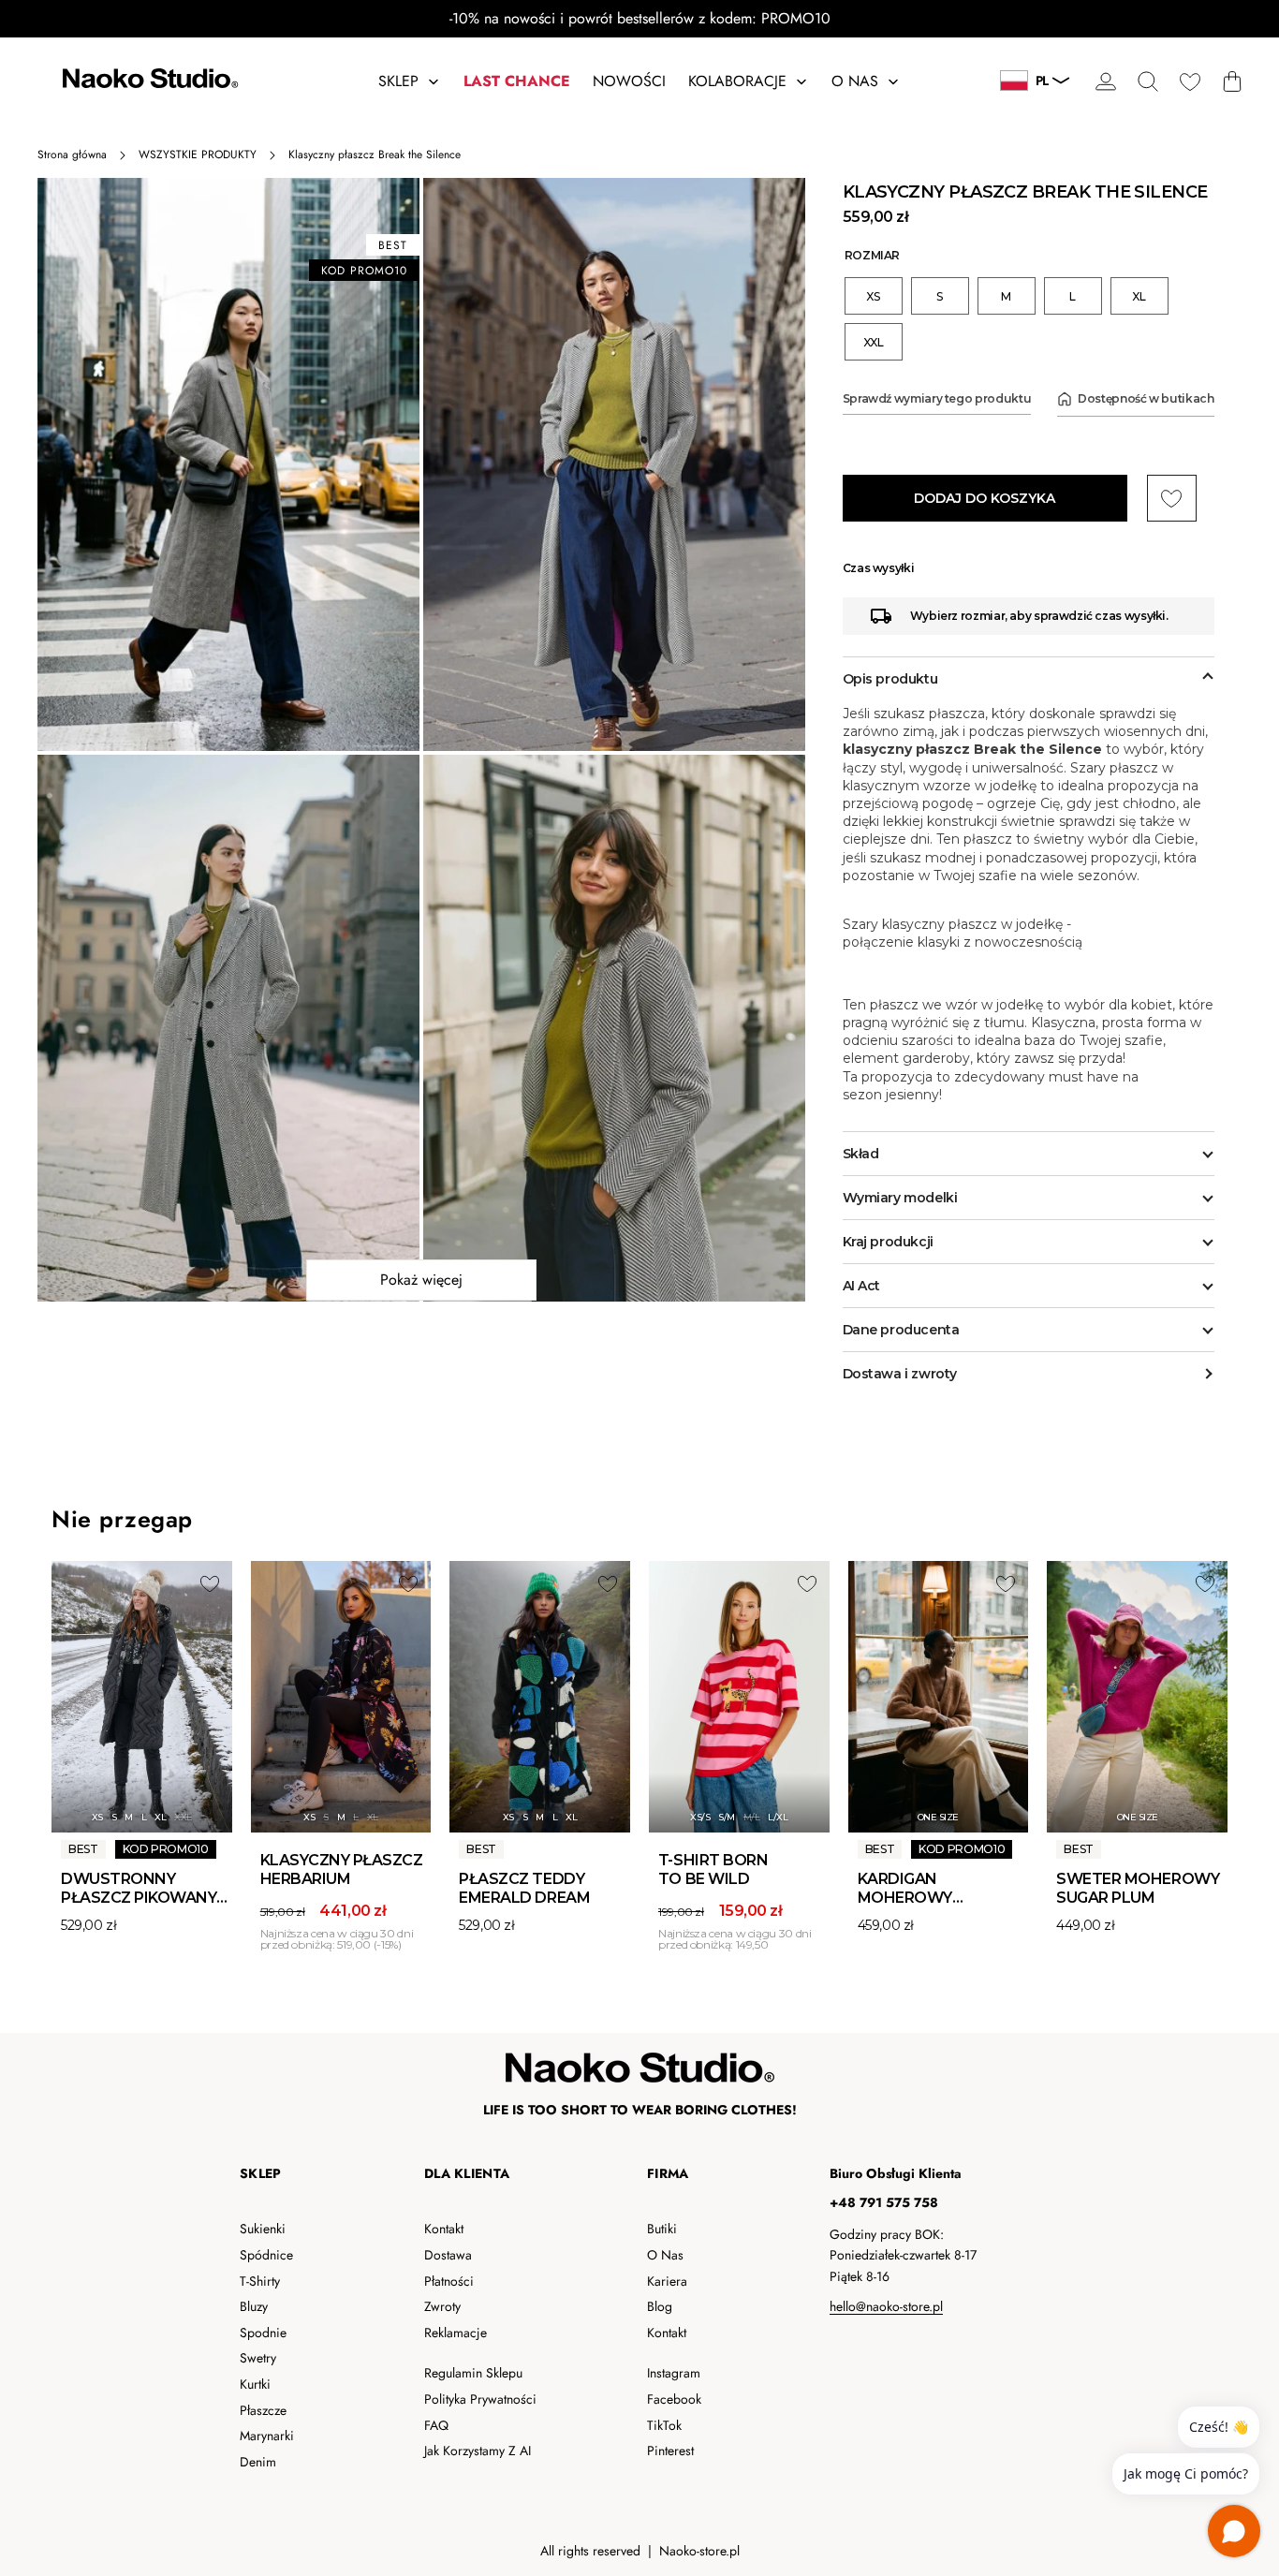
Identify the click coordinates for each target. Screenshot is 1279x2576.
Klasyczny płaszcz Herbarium (342, 1869)
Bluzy (254, 2306)
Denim (258, 2462)
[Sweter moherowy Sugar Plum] (1137, 1697)
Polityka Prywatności (480, 2399)
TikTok (664, 2425)
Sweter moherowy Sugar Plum (1138, 1888)
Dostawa (448, 2255)
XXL (183, 1817)
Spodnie (263, 2333)
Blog (660, 2306)
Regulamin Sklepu (473, 2373)
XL (160, 1817)
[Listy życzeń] (1190, 81)
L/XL (778, 1817)
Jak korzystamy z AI (478, 2451)
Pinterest (670, 2451)
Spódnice (266, 2255)
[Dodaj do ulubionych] (210, 1583)
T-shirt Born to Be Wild (713, 1869)
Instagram (674, 2373)
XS (97, 1817)
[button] (1147, 81)
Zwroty (442, 2306)
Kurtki (255, 2384)
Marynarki (267, 2436)
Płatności (449, 2281)
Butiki (662, 2229)
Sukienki (263, 2229)
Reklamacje (456, 2333)
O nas (665, 2255)
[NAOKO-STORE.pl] (148, 81)
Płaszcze (263, 2410)
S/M (727, 1817)
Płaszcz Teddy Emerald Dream (524, 1888)
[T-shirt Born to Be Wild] (739, 1697)
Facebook (674, 2399)
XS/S (700, 1817)
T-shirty (260, 2281)
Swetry (258, 2358)
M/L (752, 1817)
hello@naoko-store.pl (886, 2306)
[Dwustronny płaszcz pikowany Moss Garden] (142, 1697)
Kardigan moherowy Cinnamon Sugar (905, 1907)
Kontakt (444, 2229)
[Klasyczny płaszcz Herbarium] (341, 1697)
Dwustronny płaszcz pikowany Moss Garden (139, 1898)
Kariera (667, 2281)
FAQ (436, 2425)
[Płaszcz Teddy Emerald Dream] (540, 1697)
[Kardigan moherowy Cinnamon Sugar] (939, 1697)
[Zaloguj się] (1105, 81)
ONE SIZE (938, 1817)
